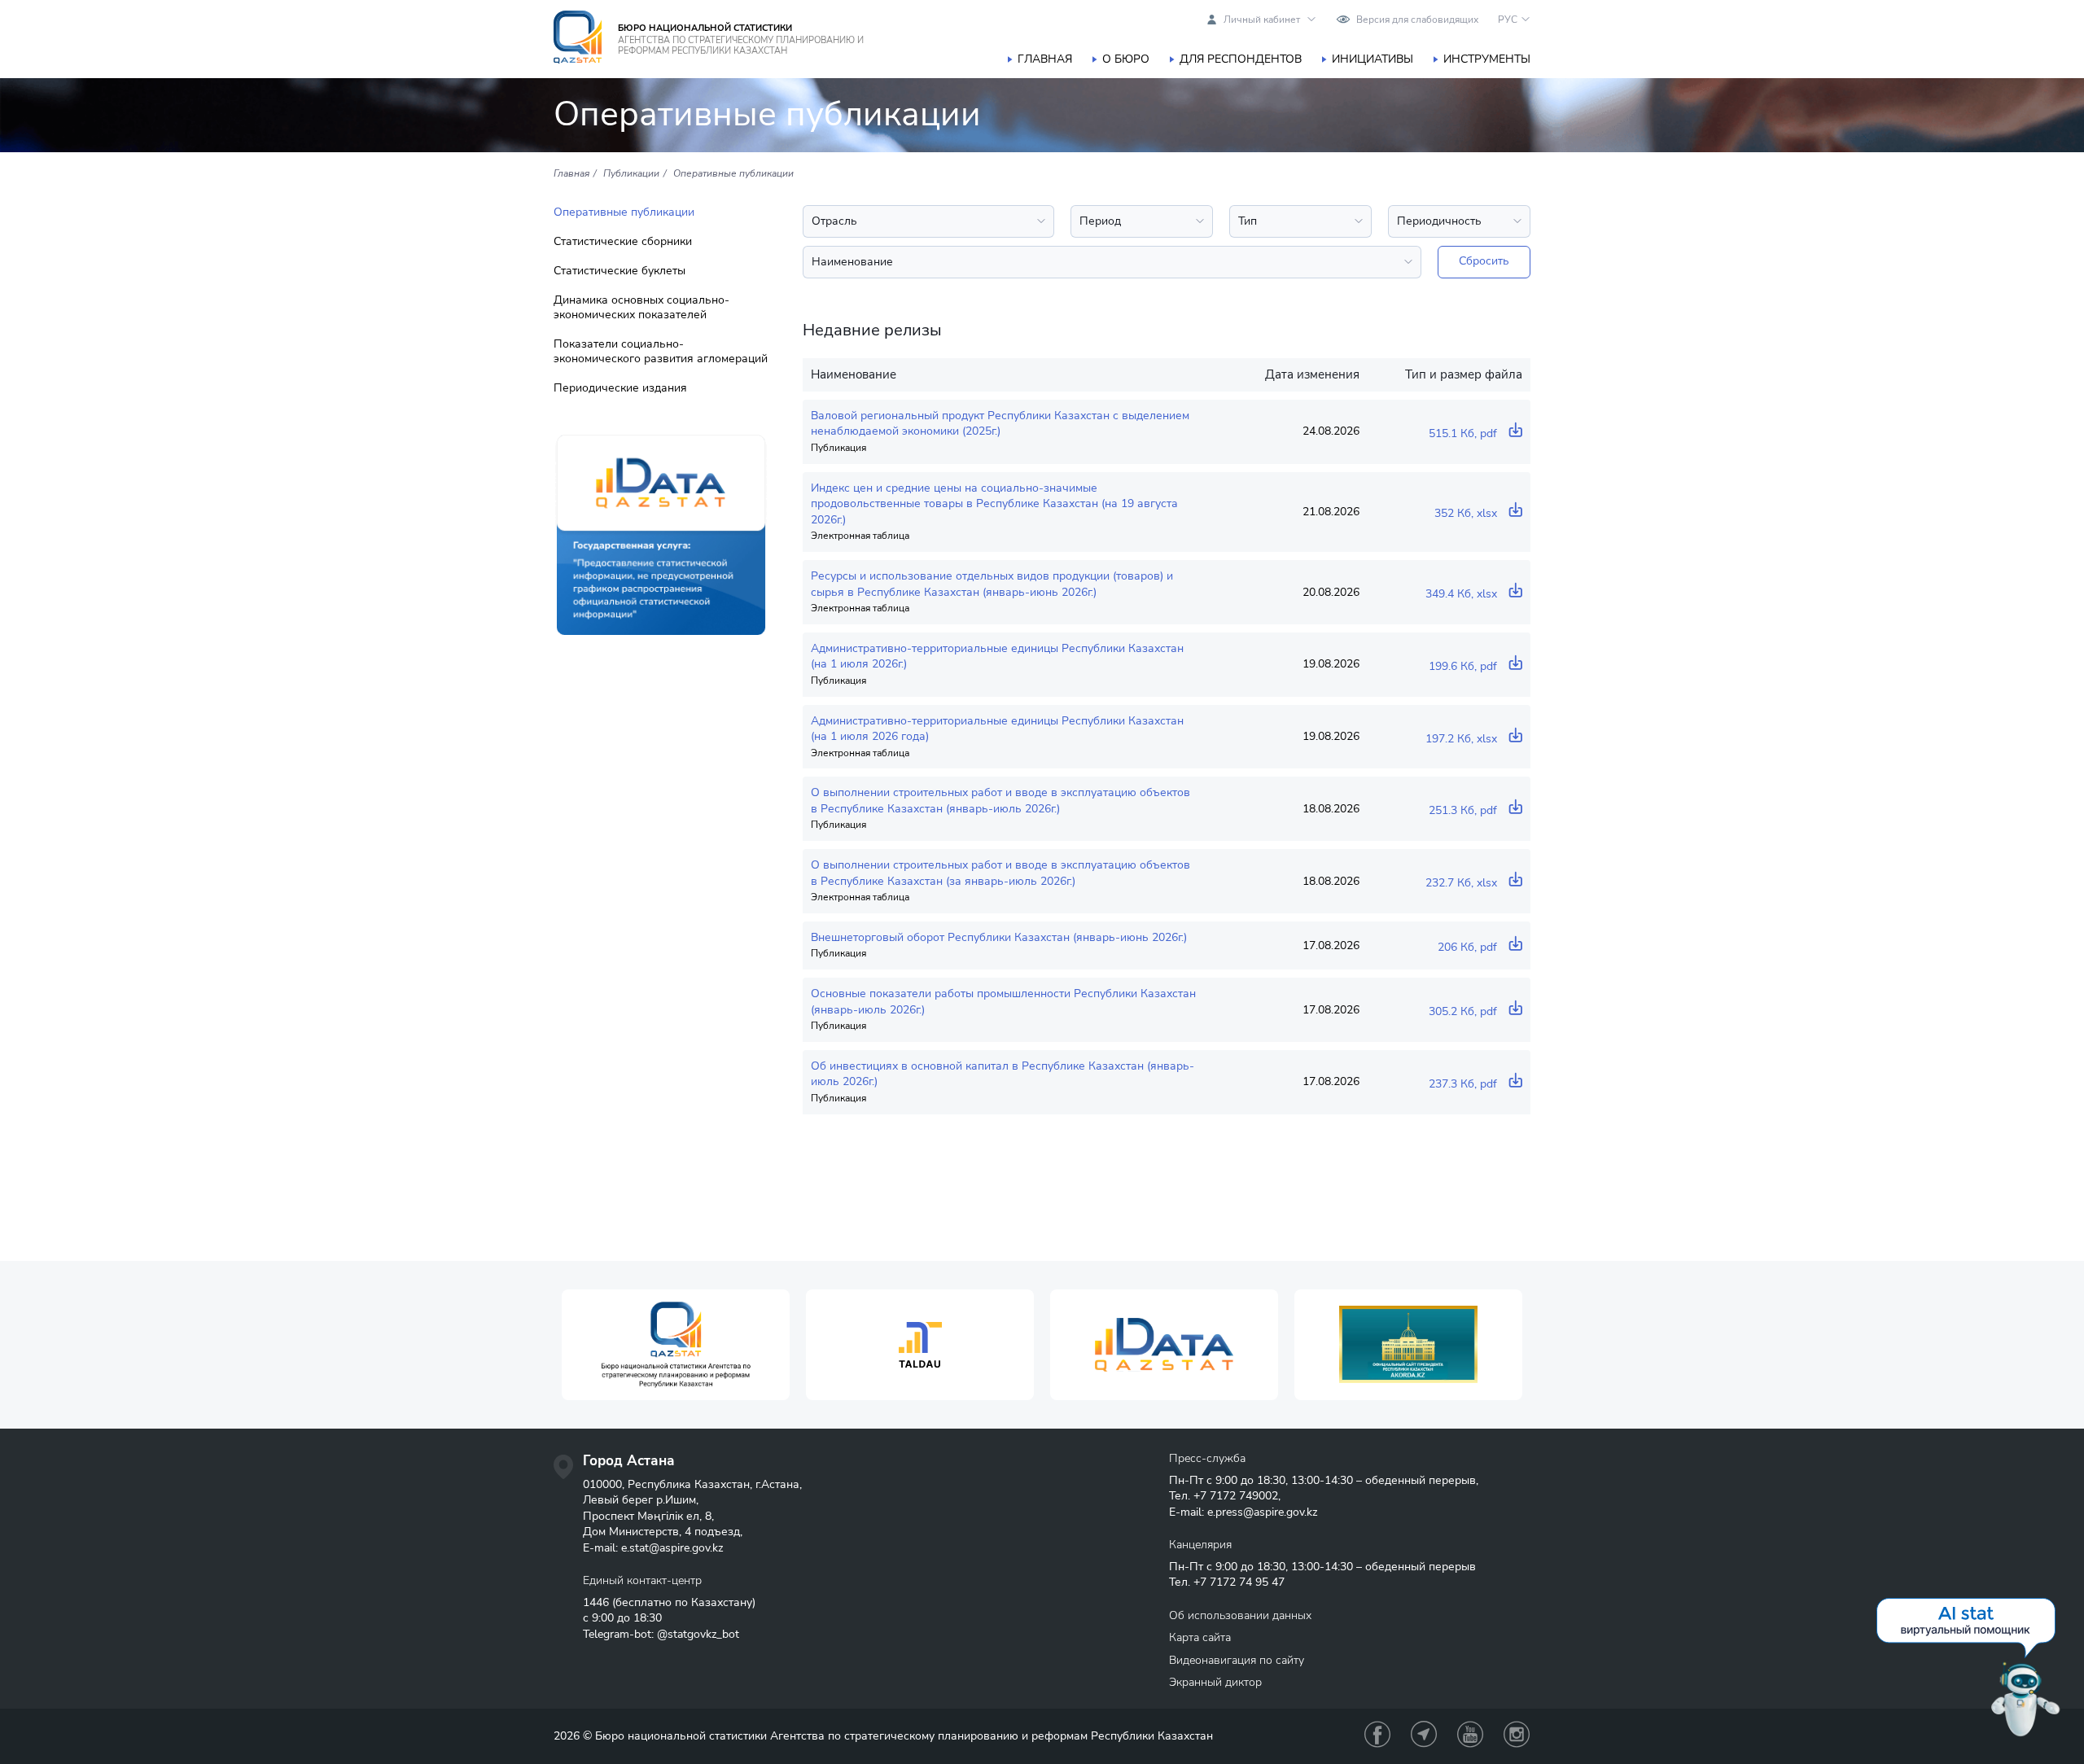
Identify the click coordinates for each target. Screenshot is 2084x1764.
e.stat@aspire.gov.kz (672, 1548)
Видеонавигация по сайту (1237, 1660)
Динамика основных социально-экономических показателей (641, 308)
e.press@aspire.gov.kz (1262, 1512)
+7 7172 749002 (1236, 1496)
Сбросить (1484, 261)
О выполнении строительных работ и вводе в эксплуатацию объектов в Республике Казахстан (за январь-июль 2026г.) (1000, 873)
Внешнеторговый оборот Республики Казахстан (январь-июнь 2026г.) (999, 937)
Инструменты (1487, 59)
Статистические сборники (623, 242)
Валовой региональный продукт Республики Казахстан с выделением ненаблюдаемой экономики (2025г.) (1000, 424)
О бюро (1126, 59)
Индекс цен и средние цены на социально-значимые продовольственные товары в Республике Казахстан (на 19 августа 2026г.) (994, 504)
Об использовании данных (1240, 1615)
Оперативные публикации (624, 212)
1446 (596, 1602)
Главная (1045, 59)
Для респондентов (1241, 59)
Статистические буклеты (620, 271)
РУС (1508, 20)
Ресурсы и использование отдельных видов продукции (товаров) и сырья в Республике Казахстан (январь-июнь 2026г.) (992, 584)
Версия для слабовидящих (1417, 20)
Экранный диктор (1215, 1682)
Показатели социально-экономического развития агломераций (661, 352)
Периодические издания (620, 388)
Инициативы (1373, 59)
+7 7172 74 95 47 (1239, 1582)
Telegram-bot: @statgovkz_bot (661, 1634)
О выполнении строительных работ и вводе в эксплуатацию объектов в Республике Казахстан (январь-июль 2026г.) (1000, 801)
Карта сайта (1200, 1637)
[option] (676, 1345)
